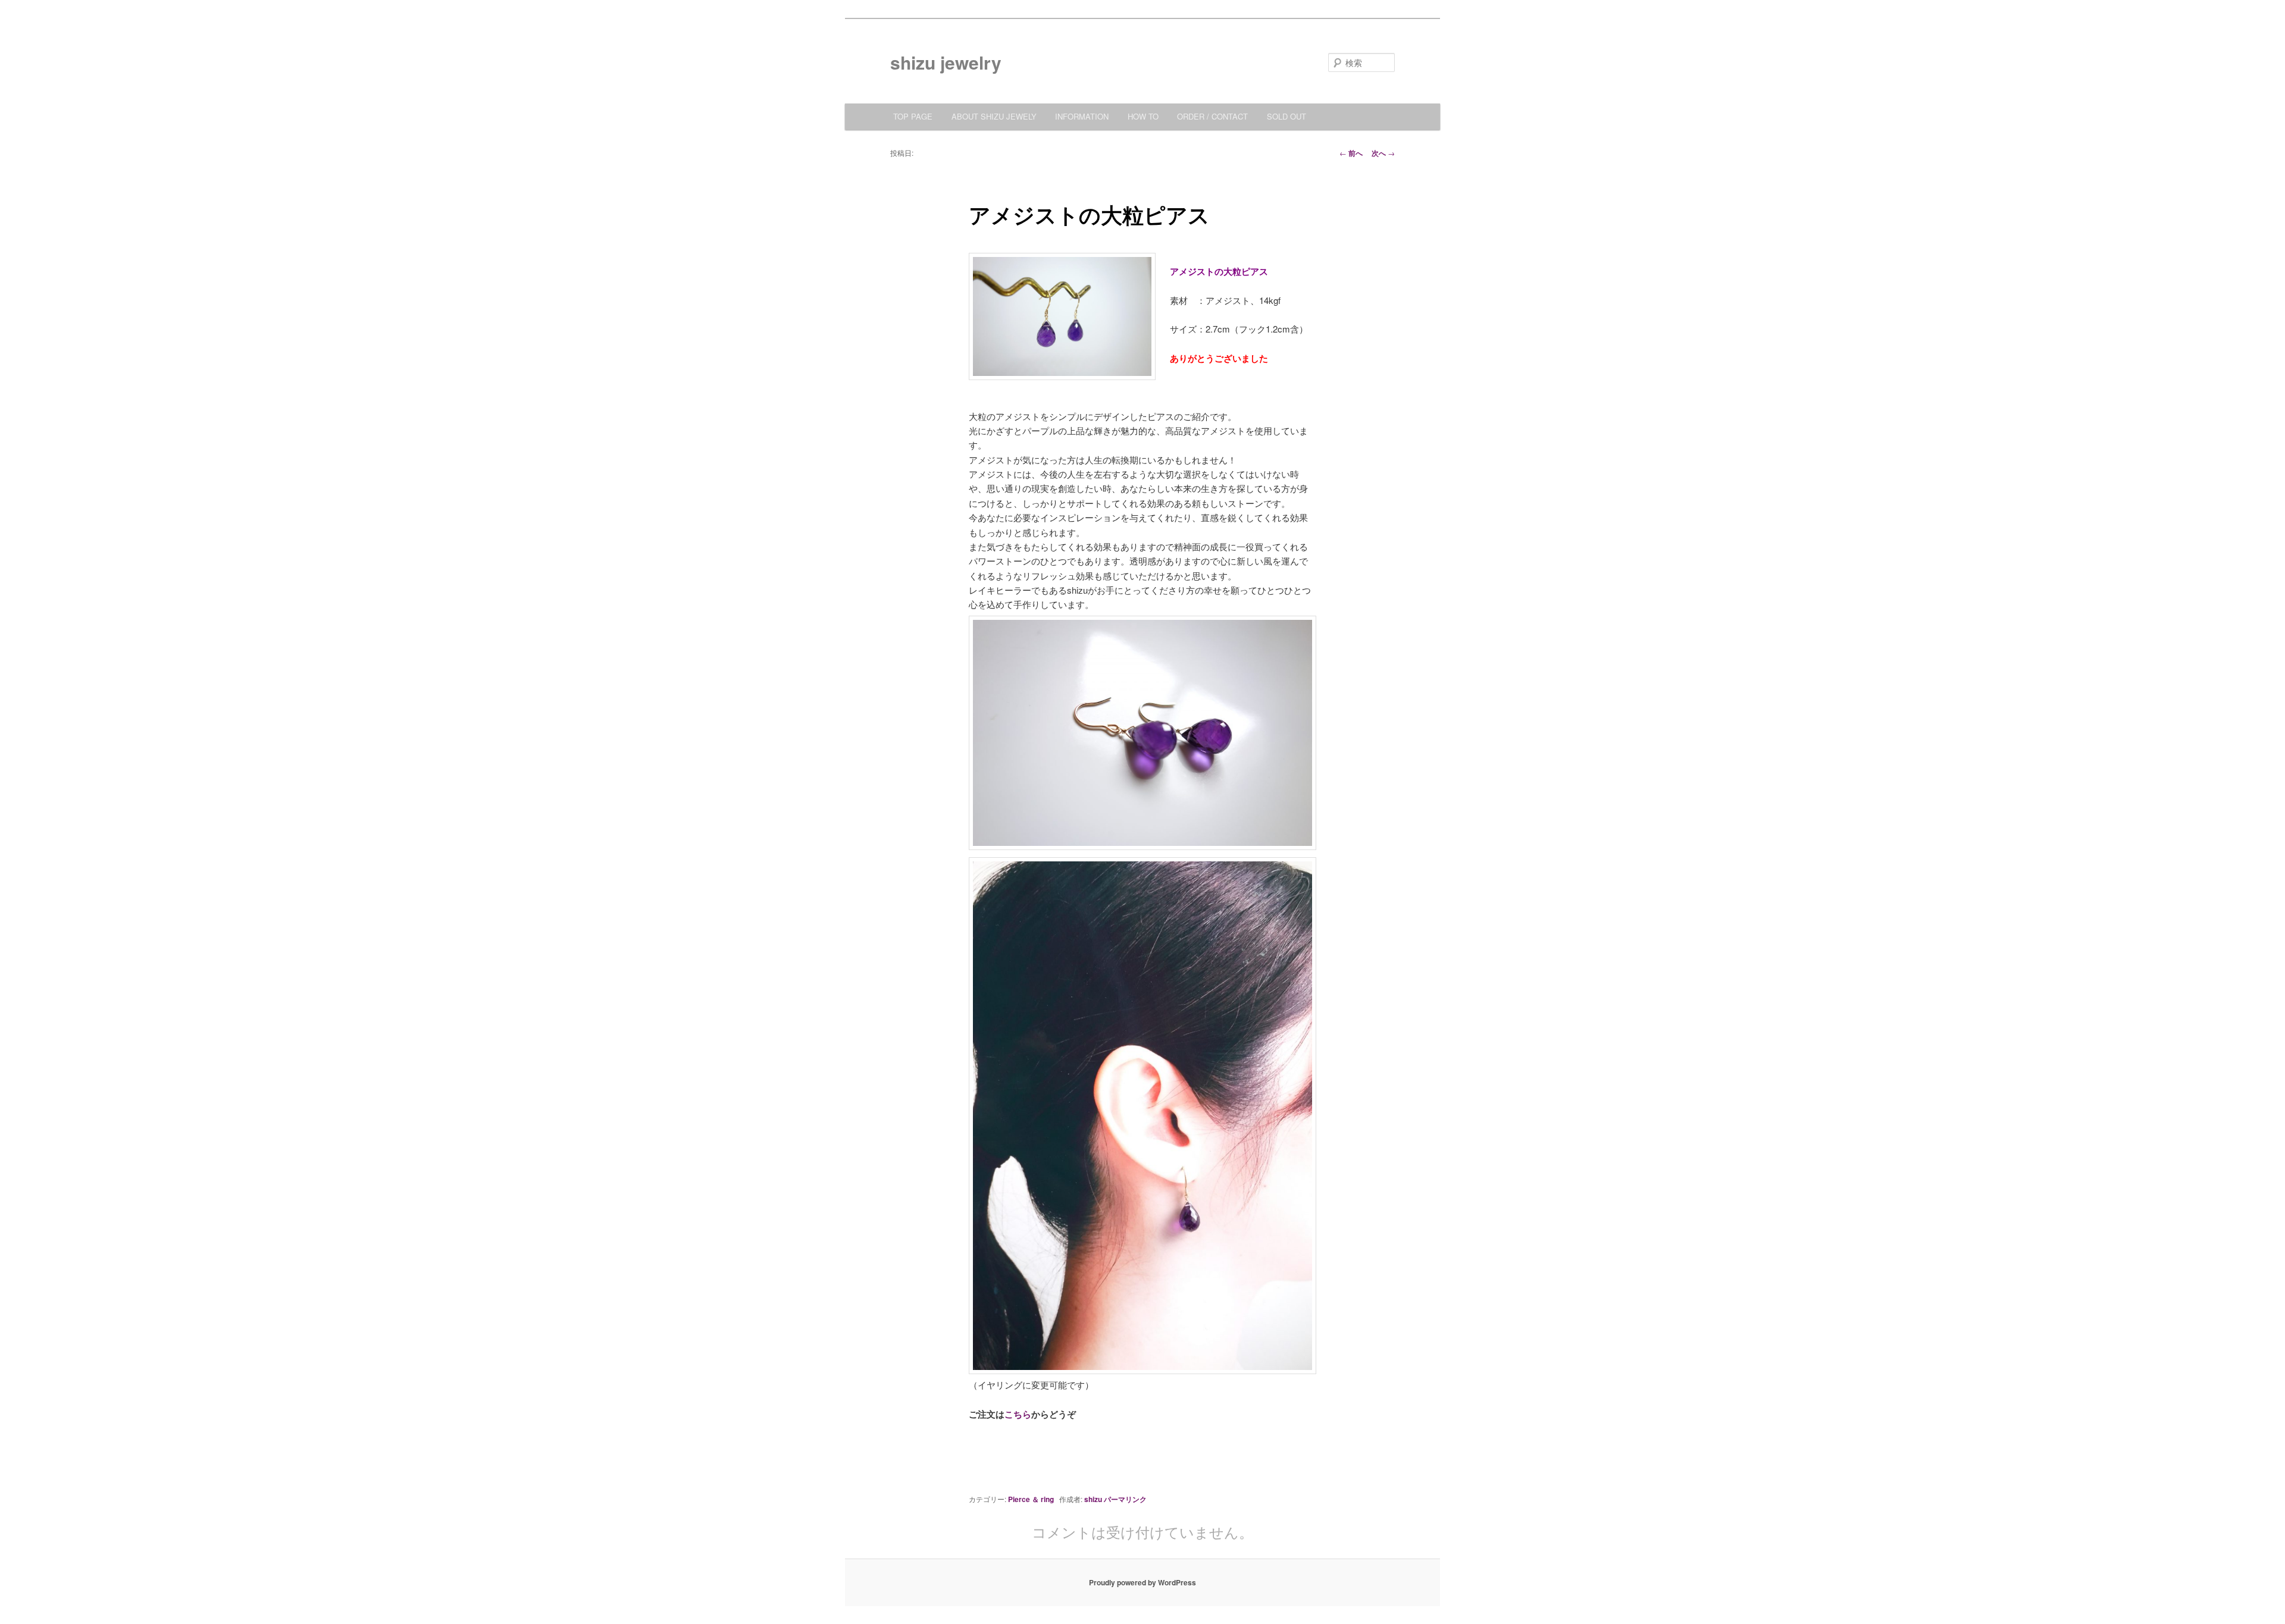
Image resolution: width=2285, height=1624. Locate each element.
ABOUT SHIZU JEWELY (994, 116)
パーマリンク (1125, 1499)
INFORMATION (1082, 116)
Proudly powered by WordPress (1142, 1582)
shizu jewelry (946, 62)
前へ (1351, 153)
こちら (1018, 1414)
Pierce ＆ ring (1031, 1499)
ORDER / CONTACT (1212, 116)
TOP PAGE (913, 116)
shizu (1093, 1499)
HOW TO (1143, 116)
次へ (1383, 153)
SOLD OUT (1287, 116)
